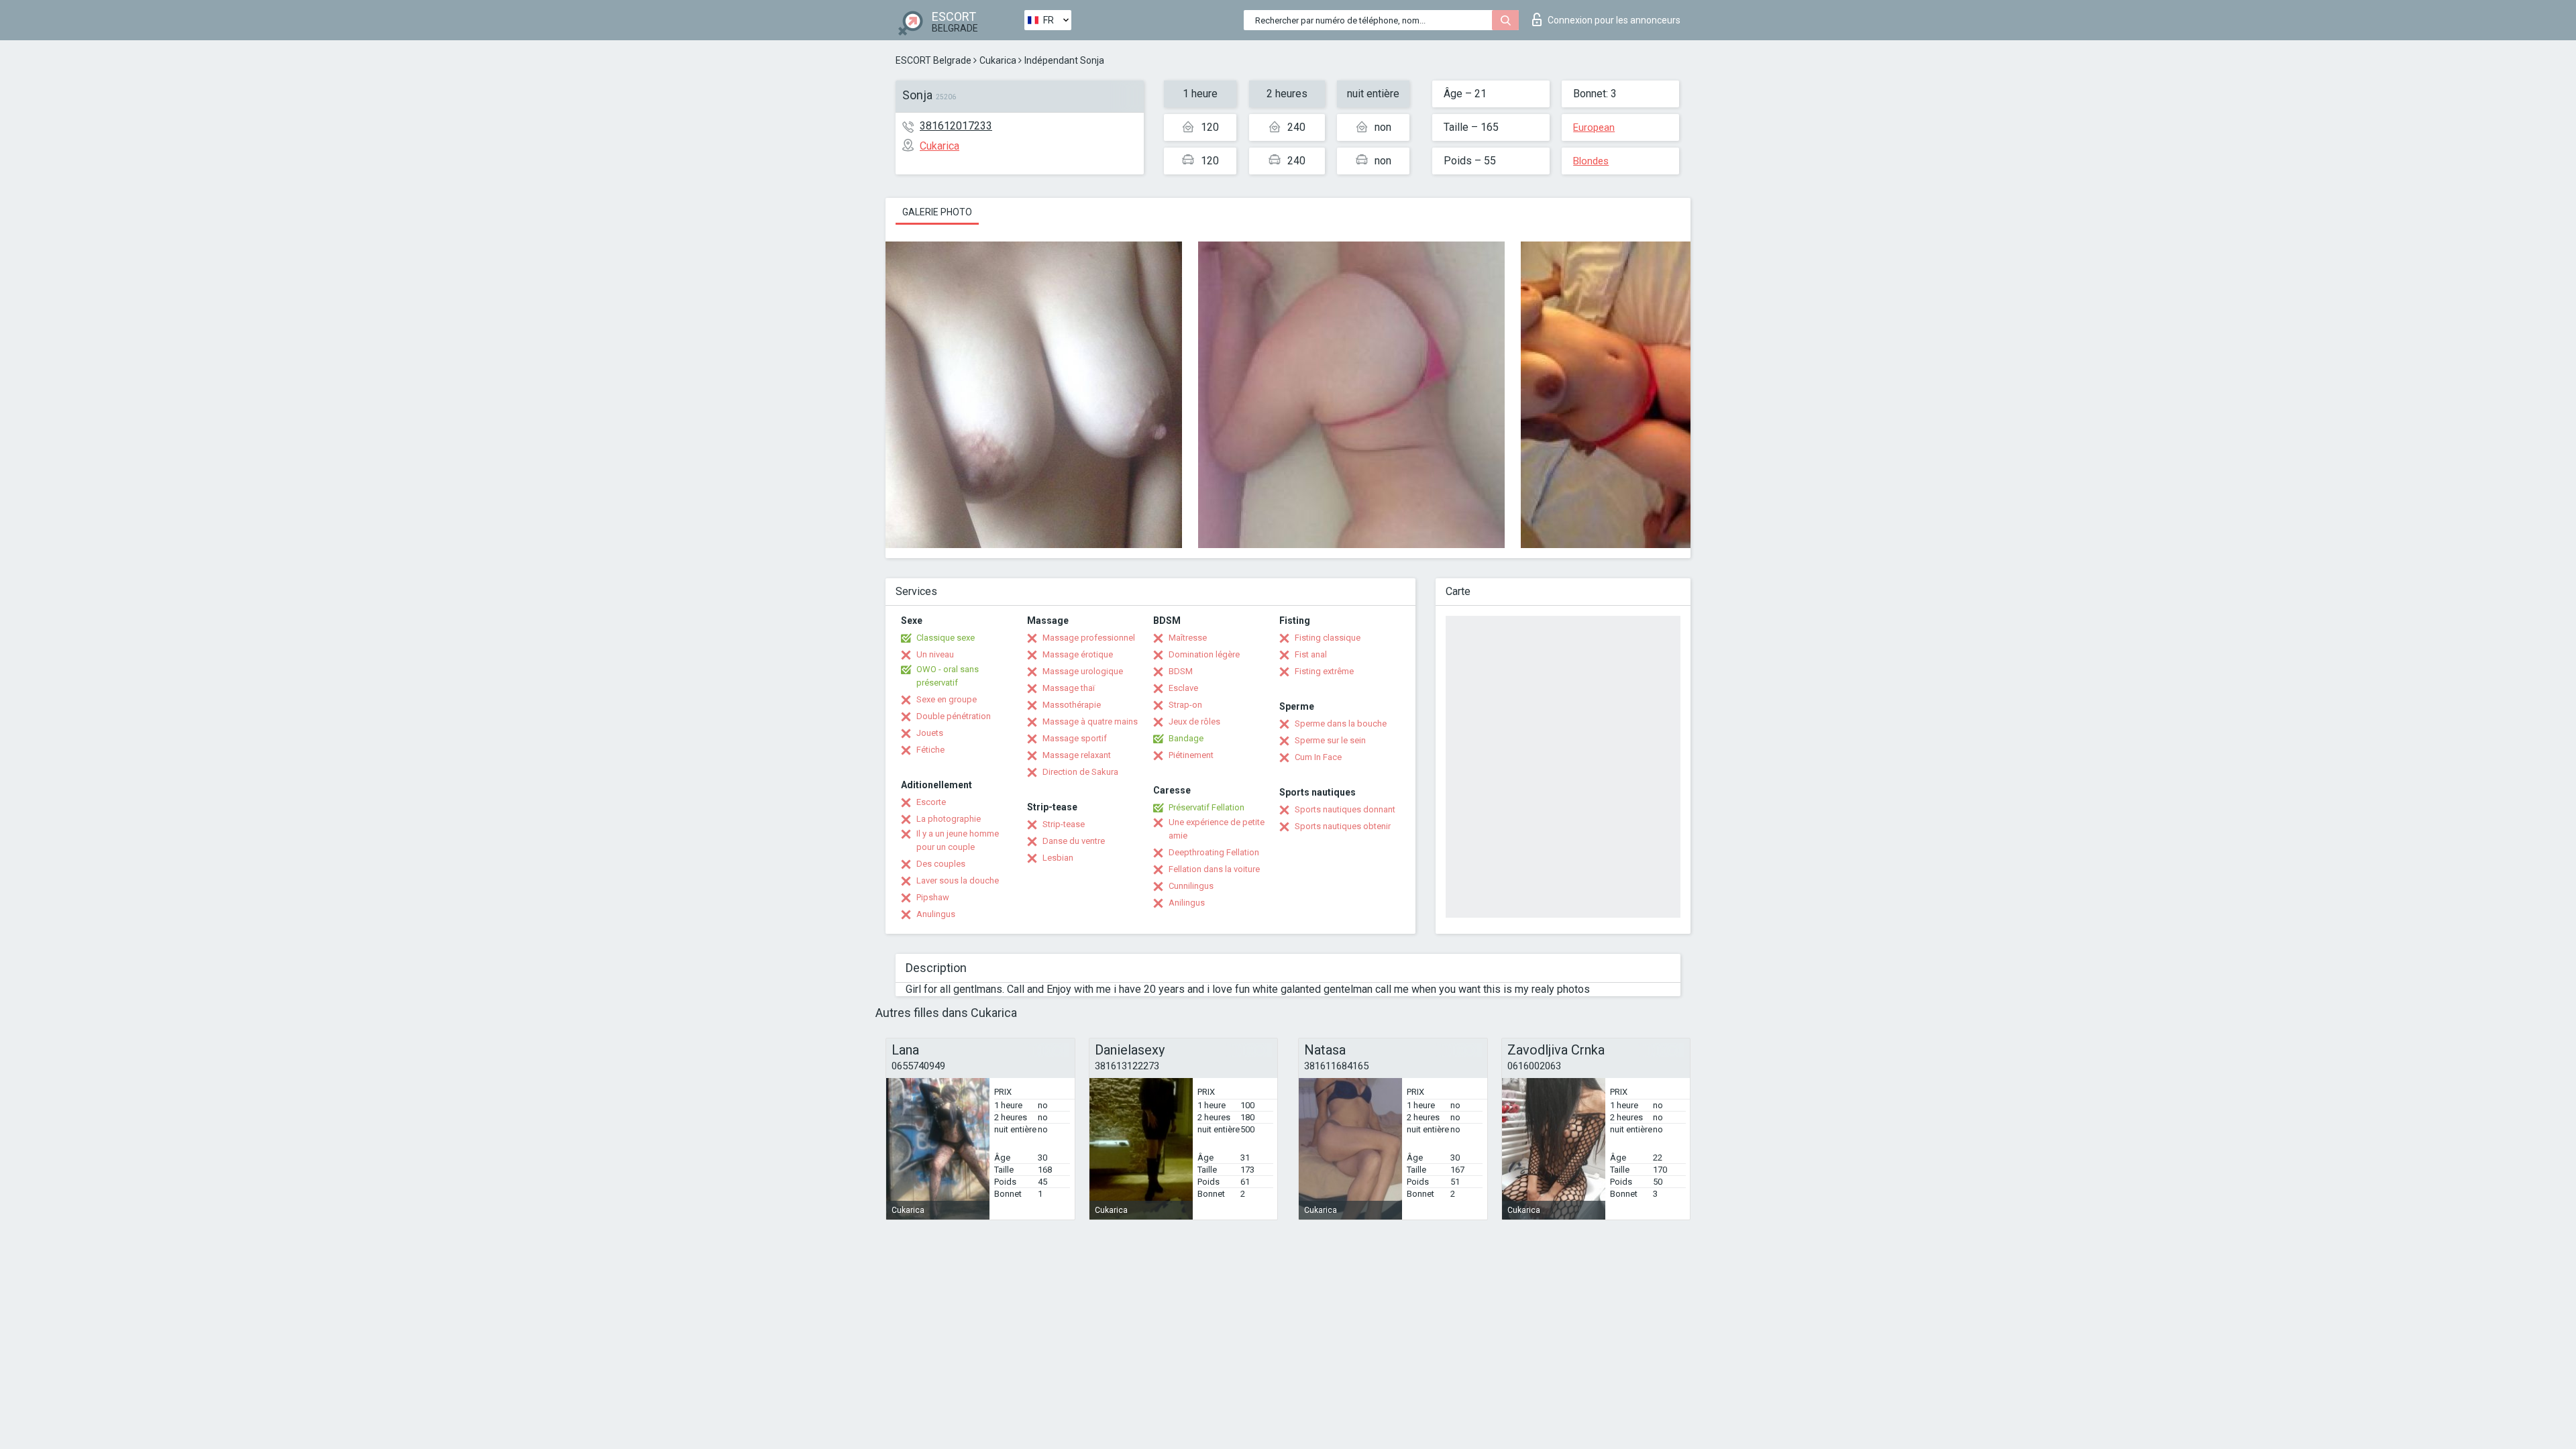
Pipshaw (933, 897)
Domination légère (1204, 654)
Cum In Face (1318, 757)
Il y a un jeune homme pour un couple (958, 840)
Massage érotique (1078, 654)
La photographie (949, 819)
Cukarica (998, 60)
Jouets (930, 733)
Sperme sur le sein (1330, 740)
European (1594, 127)
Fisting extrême (1324, 671)
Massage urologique (1083, 671)
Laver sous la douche (958, 880)
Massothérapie (1072, 705)
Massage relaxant (1077, 755)
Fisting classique (1328, 638)
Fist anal (1311, 654)
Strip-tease (1064, 824)
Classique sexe (946, 638)
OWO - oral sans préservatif (948, 676)
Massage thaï (1069, 688)
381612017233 (956, 126)
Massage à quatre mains (1090, 721)
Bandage (1186, 738)
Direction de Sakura (1080, 772)
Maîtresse (1188, 638)
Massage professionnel (1089, 638)
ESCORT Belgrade (933, 60)
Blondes (1591, 161)
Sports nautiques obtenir (1343, 826)
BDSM (1181, 671)
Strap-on (1185, 705)
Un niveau (935, 654)
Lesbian (1058, 858)
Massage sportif (1075, 738)
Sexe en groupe (947, 699)
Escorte (931, 802)
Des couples (941, 864)
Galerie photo (937, 212)
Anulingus (936, 914)
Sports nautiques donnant (1345, 809)
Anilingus (1187, 903)
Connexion (1614, 20)
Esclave (1183, 688)
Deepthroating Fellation (1214, 852)
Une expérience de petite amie (1217, 829)
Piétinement (1191, 755)
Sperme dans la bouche (1341, 723)
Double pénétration (954, 716)
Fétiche (930, 750)
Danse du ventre (1074, 841)
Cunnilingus (1191, 886)
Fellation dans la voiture (1214, 869)
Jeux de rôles (1194, 721)
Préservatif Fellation (1206, 807)
